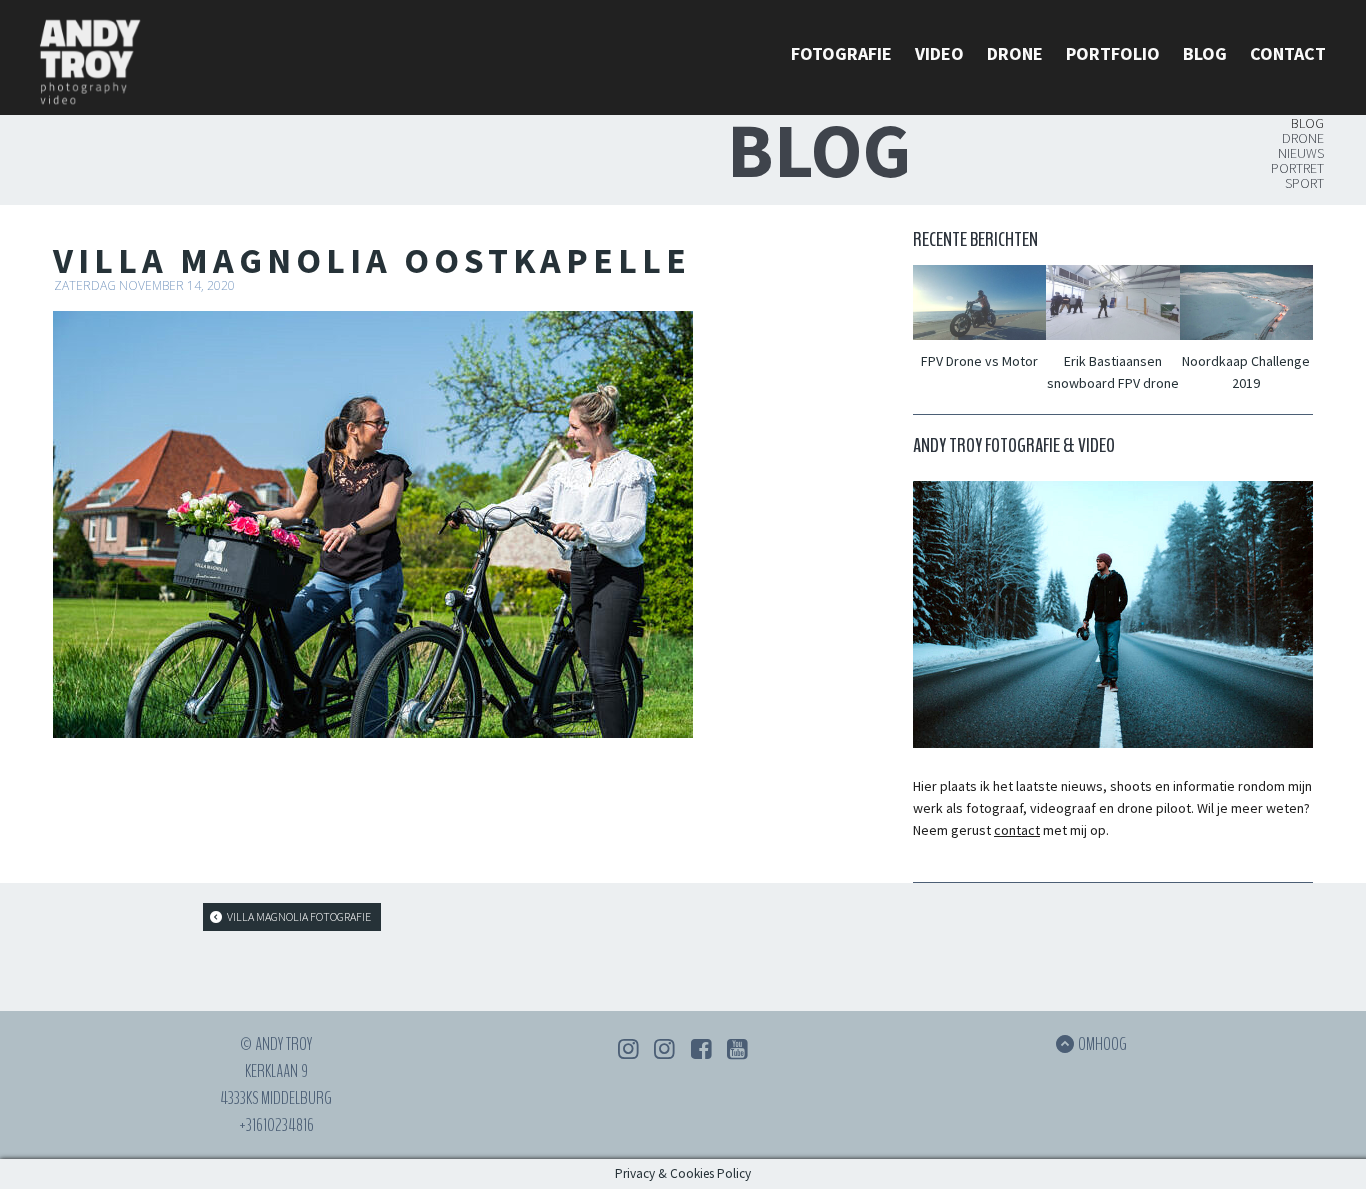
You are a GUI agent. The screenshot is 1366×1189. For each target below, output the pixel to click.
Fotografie (841, 53)
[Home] (90, 65)
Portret (1297, 168)
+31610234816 (276, 1125)
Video (939, 53)
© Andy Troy (276, 1044)
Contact (1288, 53)
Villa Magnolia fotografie (298, 916)
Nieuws (1301, 153)
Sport (1304, 183)
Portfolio (1113, 53)
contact (1017, 830)
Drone (1015, 53)
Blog (1205, 53)
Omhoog (1102, 1044)
